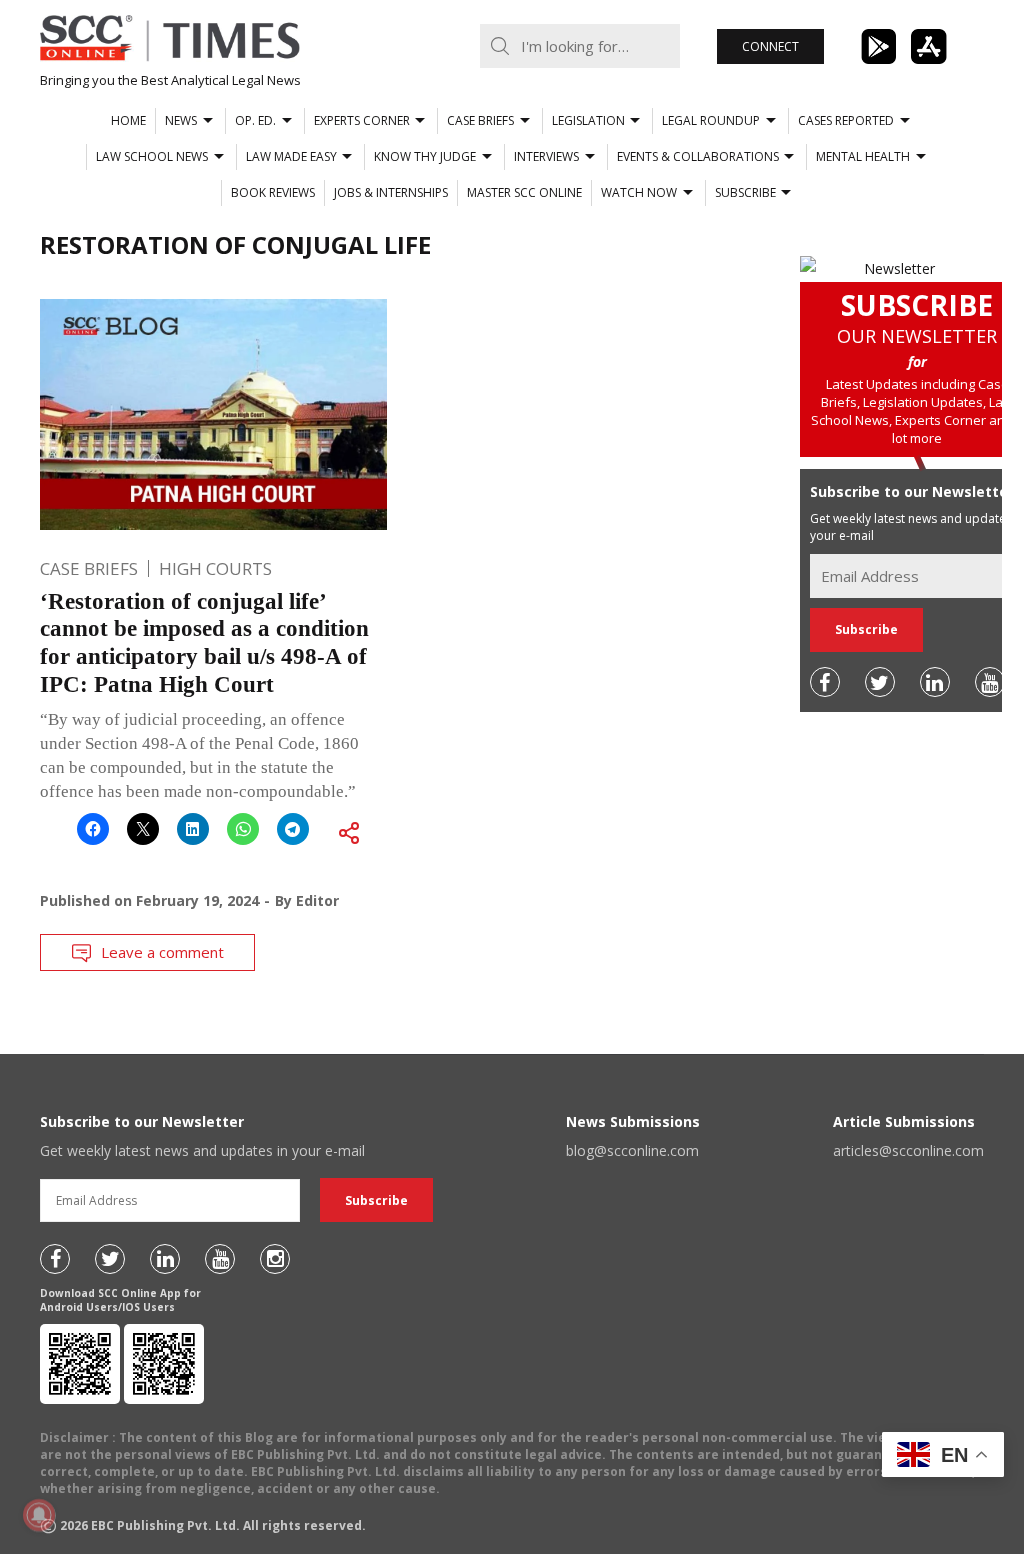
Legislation (588, 120)
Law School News (152, 156)
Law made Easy (291, 156)
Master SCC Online (524, 192)
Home (128, 120)
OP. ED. (255, 120)
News (181, 120)
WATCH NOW (639, 192)
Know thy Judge (425, 156)
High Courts (215, 568)
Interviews (546, 156)
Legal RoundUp (711, 120)
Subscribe (745, 192)
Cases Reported (846, 120)
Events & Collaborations (698, 156)
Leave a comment (162, 952)
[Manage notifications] (39, 1515)
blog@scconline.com (632, 1150)
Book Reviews (273, 192)
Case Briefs (480, 120)
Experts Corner (362, 120)
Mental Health (863, 156)
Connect (770, 46)
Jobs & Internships (391, 192)
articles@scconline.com (908, 1150)
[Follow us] (825, 682)
